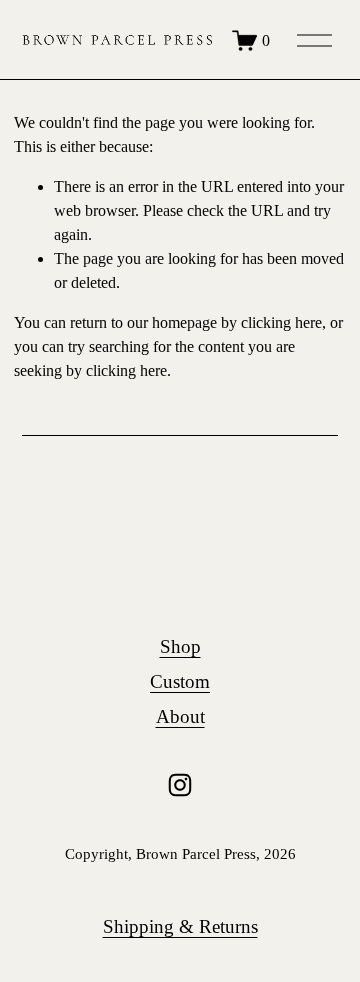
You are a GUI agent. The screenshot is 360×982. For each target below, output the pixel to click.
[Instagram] (180, 785)
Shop (180, 646)
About (180, 716)
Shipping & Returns (180, 926)
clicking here (281, 322)
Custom (180, 681)
